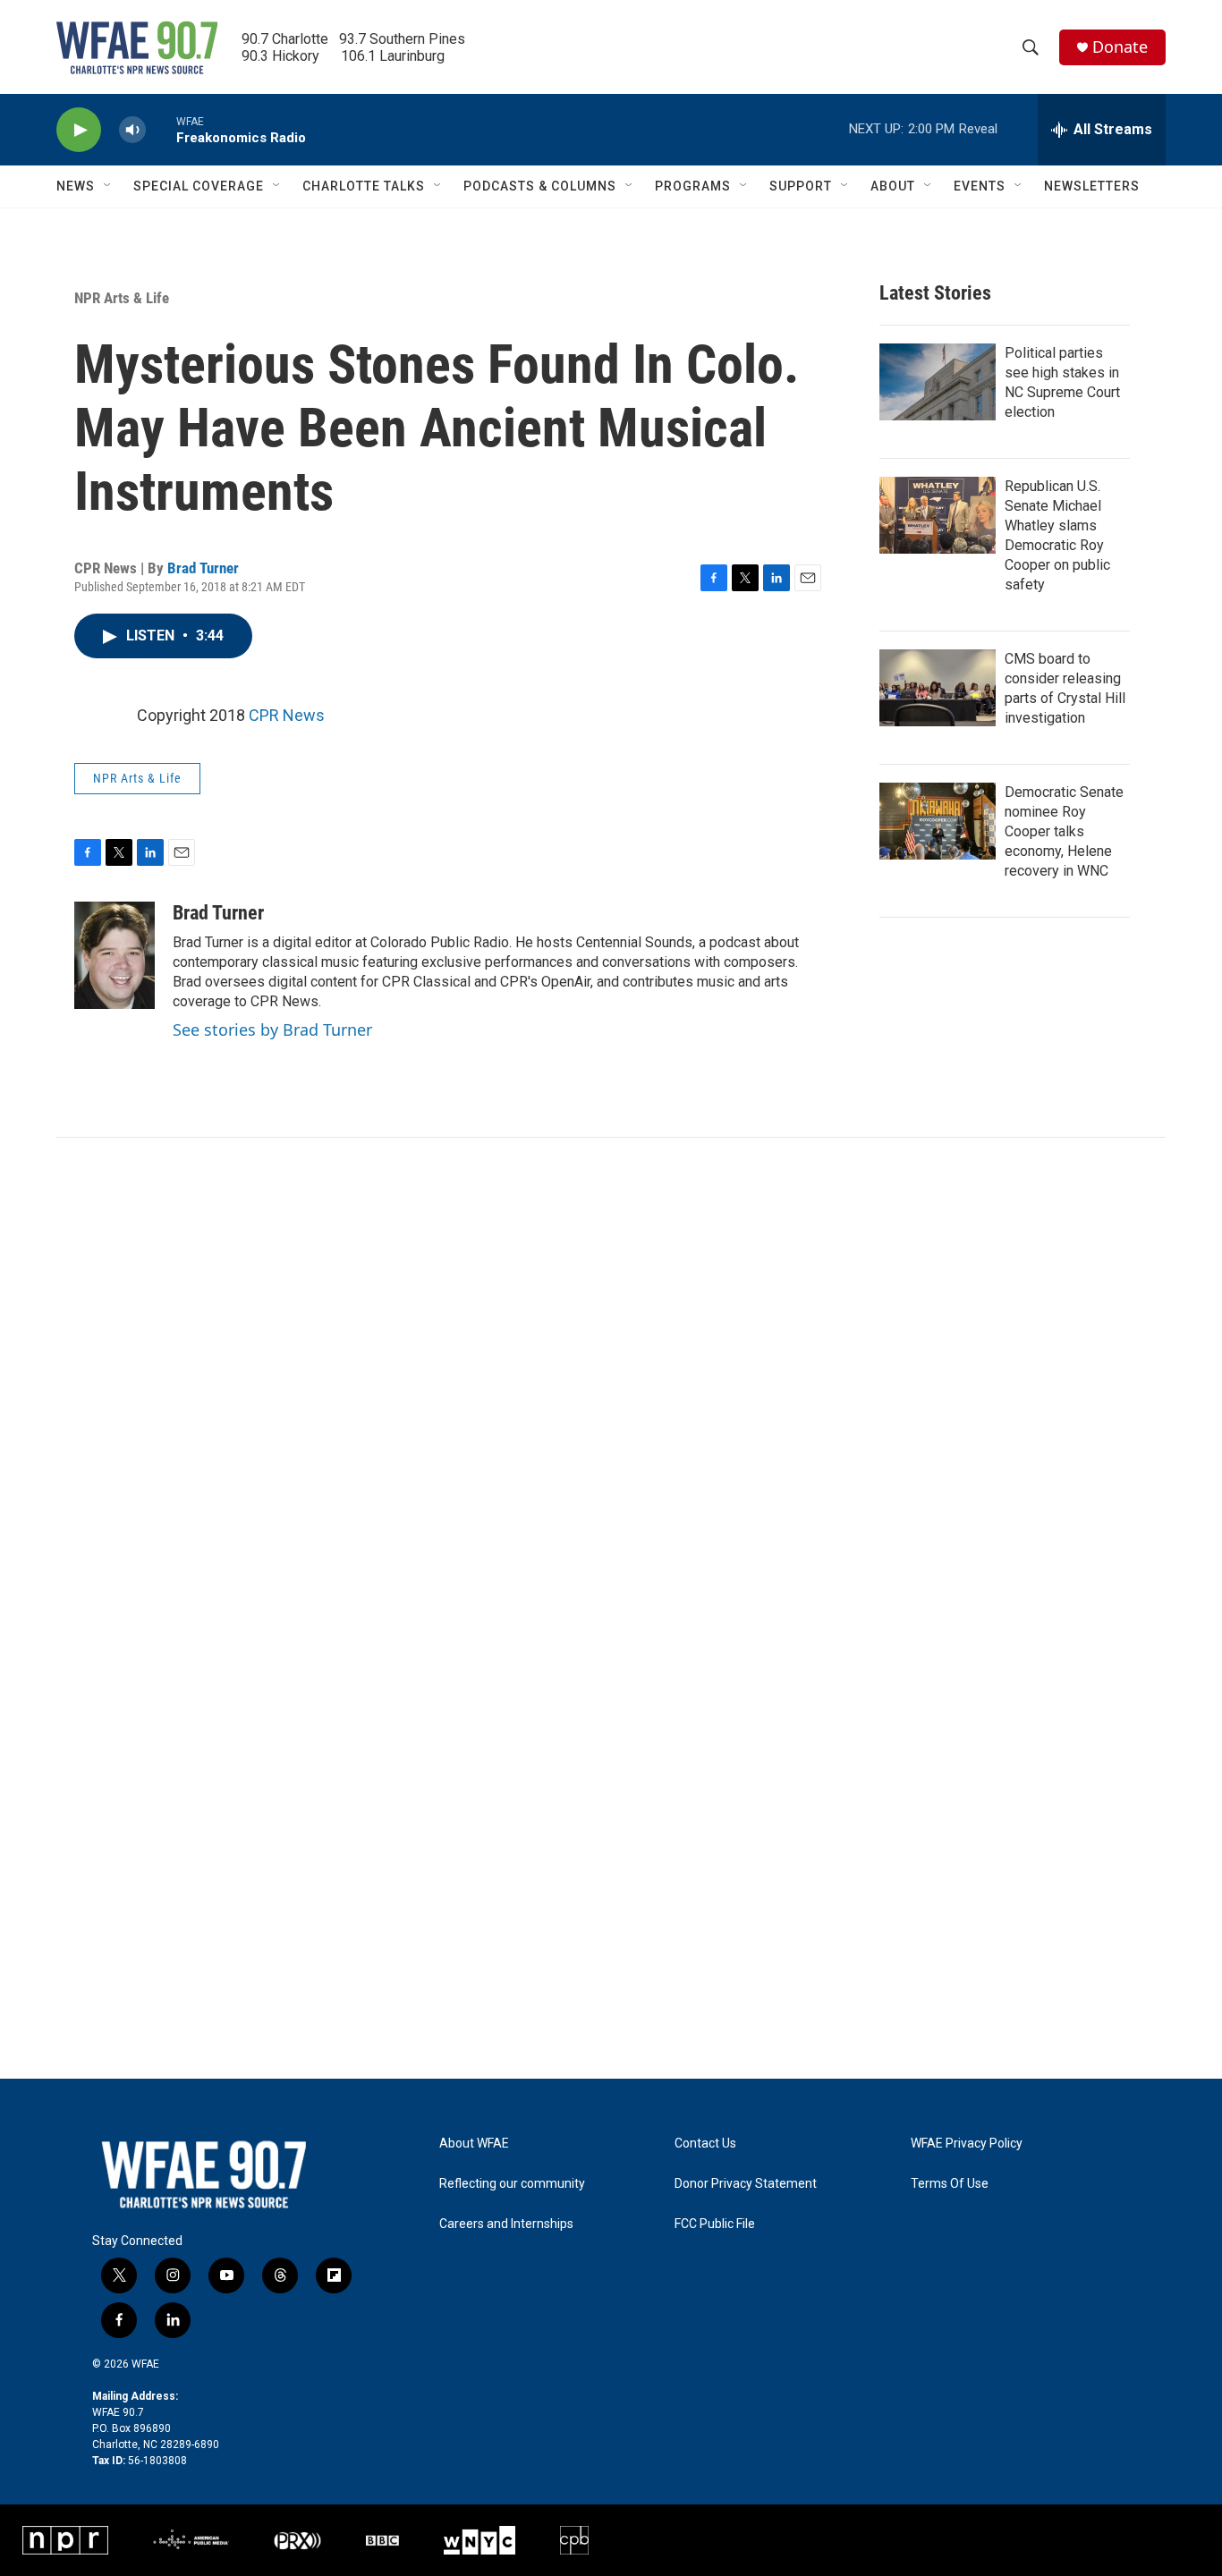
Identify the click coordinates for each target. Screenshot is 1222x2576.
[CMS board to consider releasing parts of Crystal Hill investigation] (938, 688)
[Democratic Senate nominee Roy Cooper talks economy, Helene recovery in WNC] (938, 821)
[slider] (161, 129)
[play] (79, 130)
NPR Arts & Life (122, 298)
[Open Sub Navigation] (108, 186)
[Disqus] (611, 1379)
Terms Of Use (950, 2184)
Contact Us (705, 2144)
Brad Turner (203, 568)
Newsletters (1092, 186)
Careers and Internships (506, 2224)
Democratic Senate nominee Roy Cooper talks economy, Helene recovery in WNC (1064, 831)
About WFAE (474, 2144)
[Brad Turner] (115, 955)
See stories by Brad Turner (272, 1030)
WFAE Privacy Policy (967, 2144)
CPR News (287, 715)
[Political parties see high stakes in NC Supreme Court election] (938, 382)
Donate (1120, 47)
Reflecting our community (512, 2184)
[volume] (132, 130)
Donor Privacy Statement (746, 2184)
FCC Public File (715, 2224)
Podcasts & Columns (540, 186)
